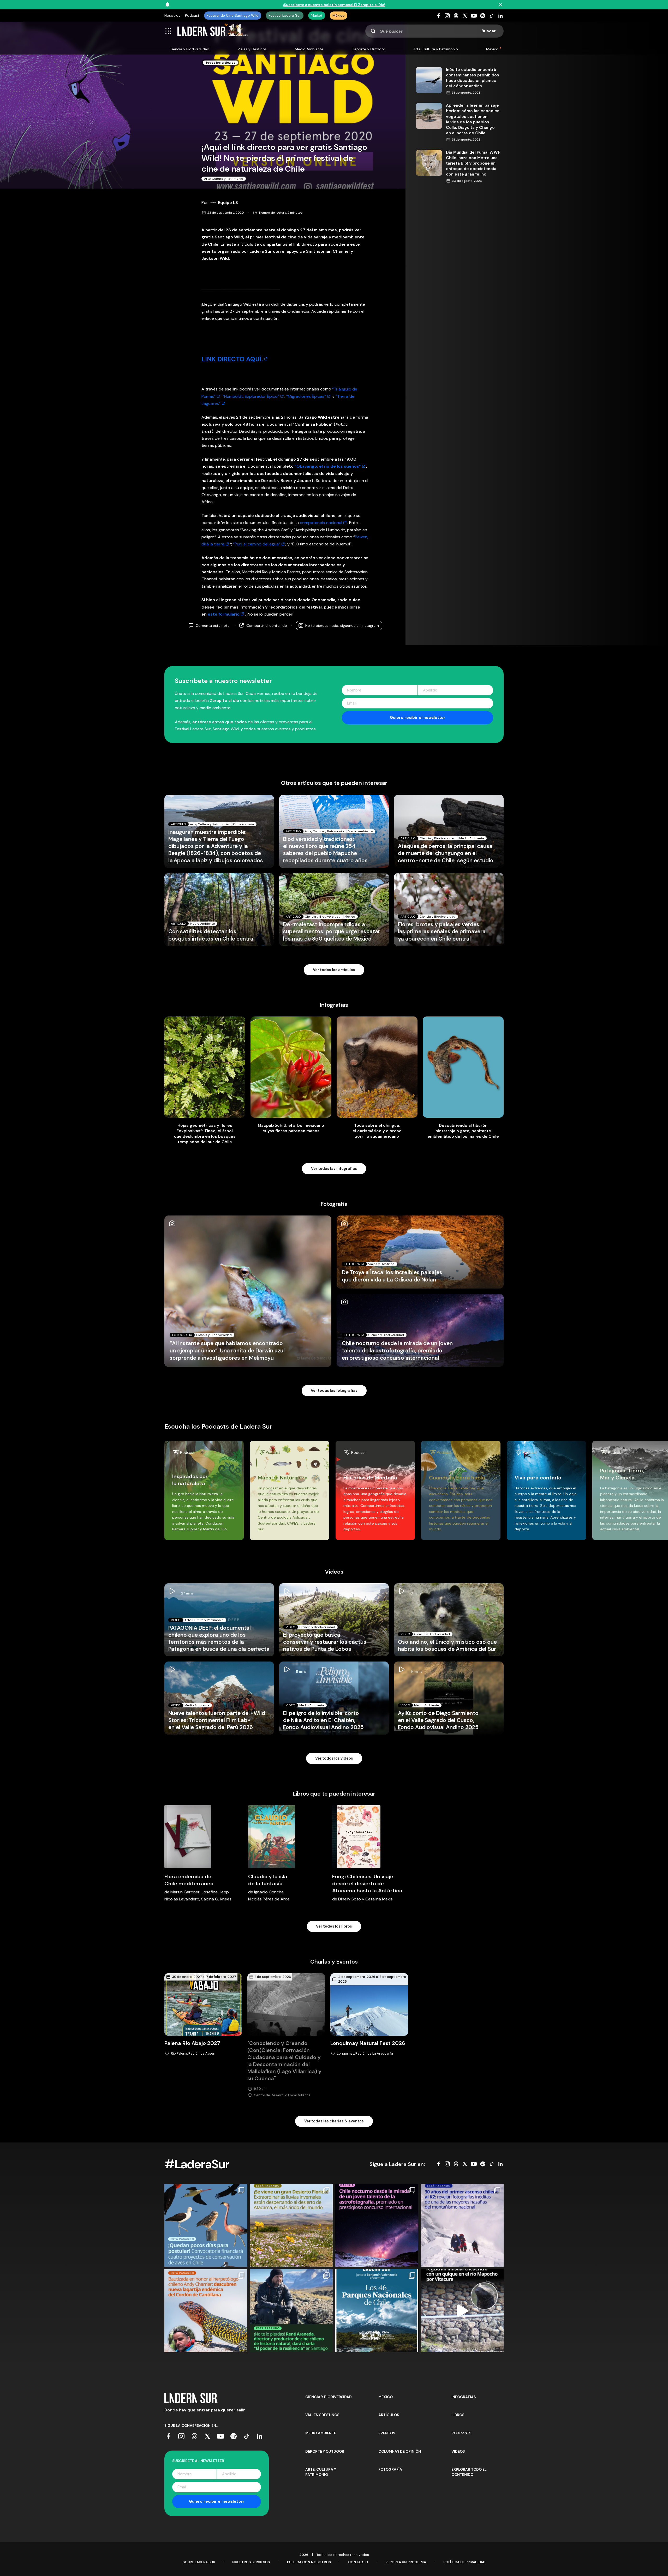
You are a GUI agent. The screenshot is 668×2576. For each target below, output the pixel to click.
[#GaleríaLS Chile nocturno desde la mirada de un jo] (377, 2225)
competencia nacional (321, 523)
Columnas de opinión (400, 2451)
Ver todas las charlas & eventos (334, 2121)
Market (317, 15)
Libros (458, 2415)
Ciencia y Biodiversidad (189, 49)
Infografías (464, 2397)
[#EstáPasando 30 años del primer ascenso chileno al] (462, 2225)
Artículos (389, 2415)
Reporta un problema (406, 2562)
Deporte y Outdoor (368, 49)
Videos (458, 2451)
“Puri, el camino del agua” (256, 544)
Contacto (358, 2562)
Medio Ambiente (309, 49)
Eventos (387, 2433)
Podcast (192, 15)
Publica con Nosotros (309, 2562)
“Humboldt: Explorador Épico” (251, 396)
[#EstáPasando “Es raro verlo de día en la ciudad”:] (462, 2311)
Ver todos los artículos (334, 970)
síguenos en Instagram (342, 625)
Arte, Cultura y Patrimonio (436, 49)
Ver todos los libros (334, 1926)
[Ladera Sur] (213, 31)
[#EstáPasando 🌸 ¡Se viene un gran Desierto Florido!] (291, 2225)
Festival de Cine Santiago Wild (233, 15)
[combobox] (434, 31)
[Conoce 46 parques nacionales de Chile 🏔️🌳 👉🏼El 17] (377, 2311)
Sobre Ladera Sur (199, 2562)
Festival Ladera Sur (285, 15)
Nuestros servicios (251, 2562)
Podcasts (461, 2433)
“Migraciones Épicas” (306, 396)
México (339, 15)
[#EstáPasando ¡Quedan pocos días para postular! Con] (206, 2225)
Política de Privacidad (464, 2562)
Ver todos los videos (334, 1758)
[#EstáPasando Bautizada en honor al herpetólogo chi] (206, 2311)
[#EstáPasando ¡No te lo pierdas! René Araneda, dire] (291, 2311)
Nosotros (172, 15)
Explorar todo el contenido (469, 2472)
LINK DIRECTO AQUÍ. (232, 359)
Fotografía (390, 2469)
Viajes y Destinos (252, 49)
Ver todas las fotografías (334, 1391)
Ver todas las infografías (334, 1169)
